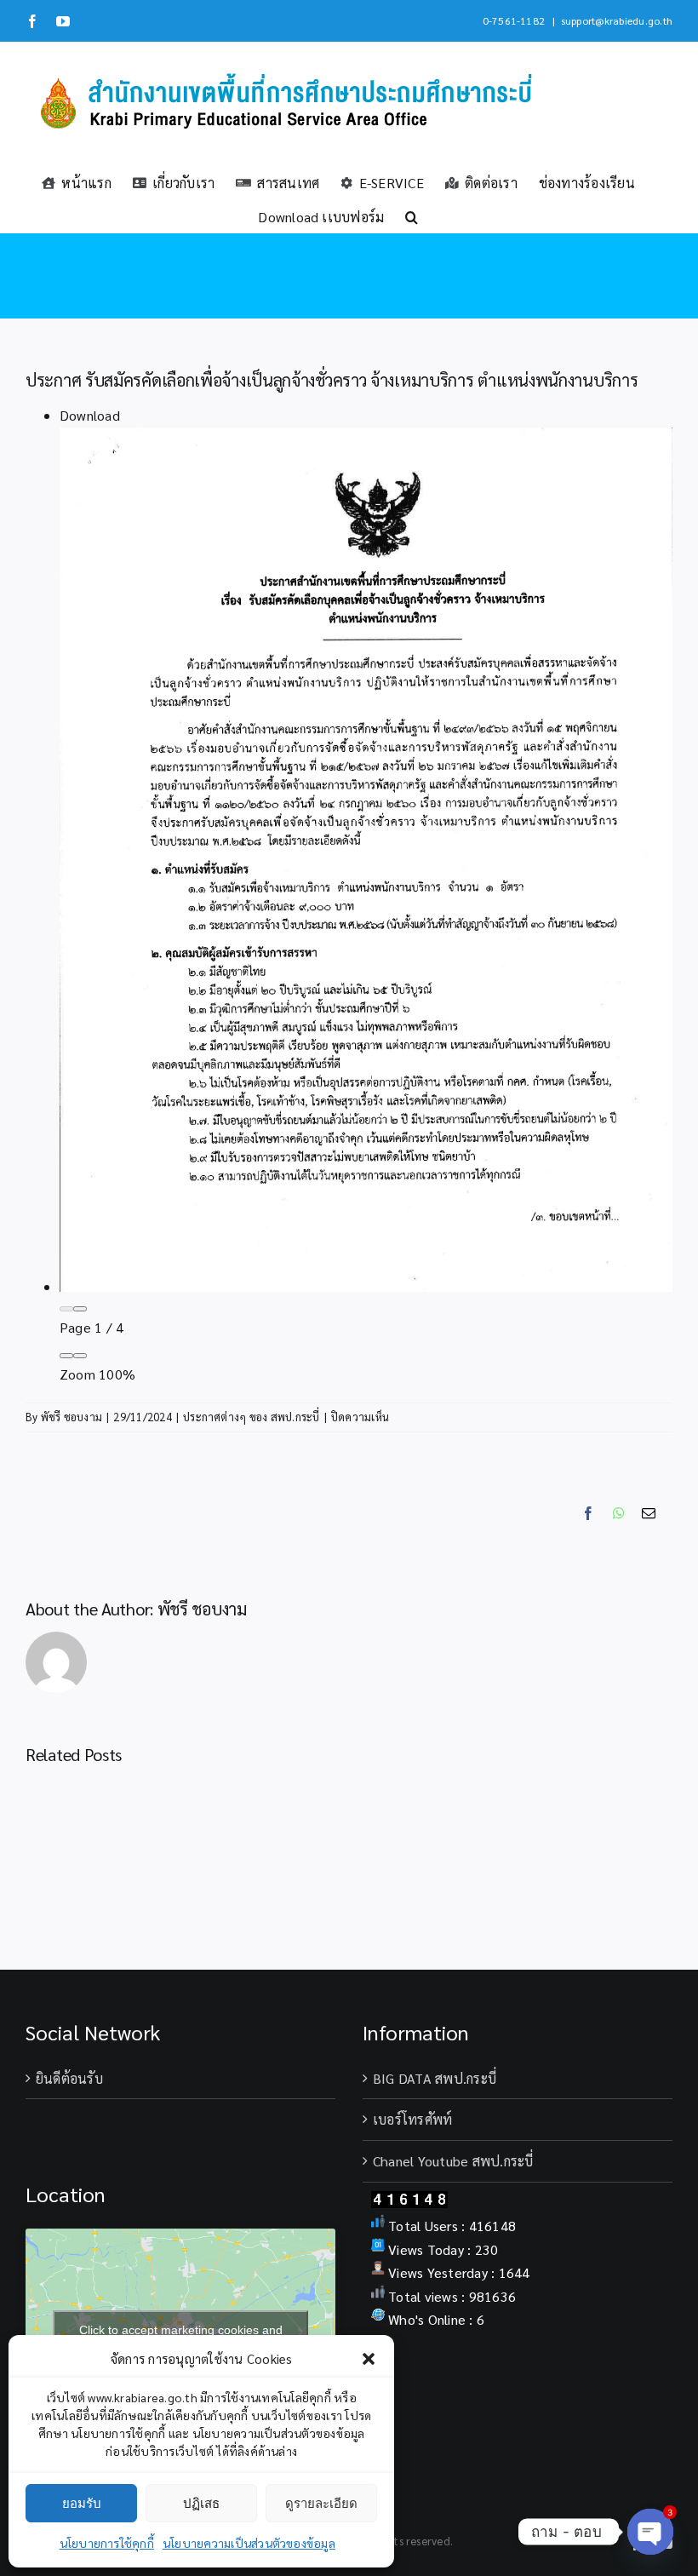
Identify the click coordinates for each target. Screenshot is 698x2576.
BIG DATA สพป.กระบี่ (435, 2078)
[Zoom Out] (66, 1356)
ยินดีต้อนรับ (69, 2078)
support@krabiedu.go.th (617, 20)
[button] (369, 2359)
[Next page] (80, 1309)
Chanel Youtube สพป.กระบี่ (453, 2161)
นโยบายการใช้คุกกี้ (107, 2543)
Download (90, 415)
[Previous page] (66, 1309)
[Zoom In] (80, 1356)
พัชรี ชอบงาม (72, 1417)
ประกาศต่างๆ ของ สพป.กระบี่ (252, 1417)
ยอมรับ (82, 2503)
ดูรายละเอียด (321, 2503)
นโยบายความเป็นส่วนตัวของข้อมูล (249, 2543)
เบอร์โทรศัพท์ (412, 2119)
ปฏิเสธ (201, 2503)
